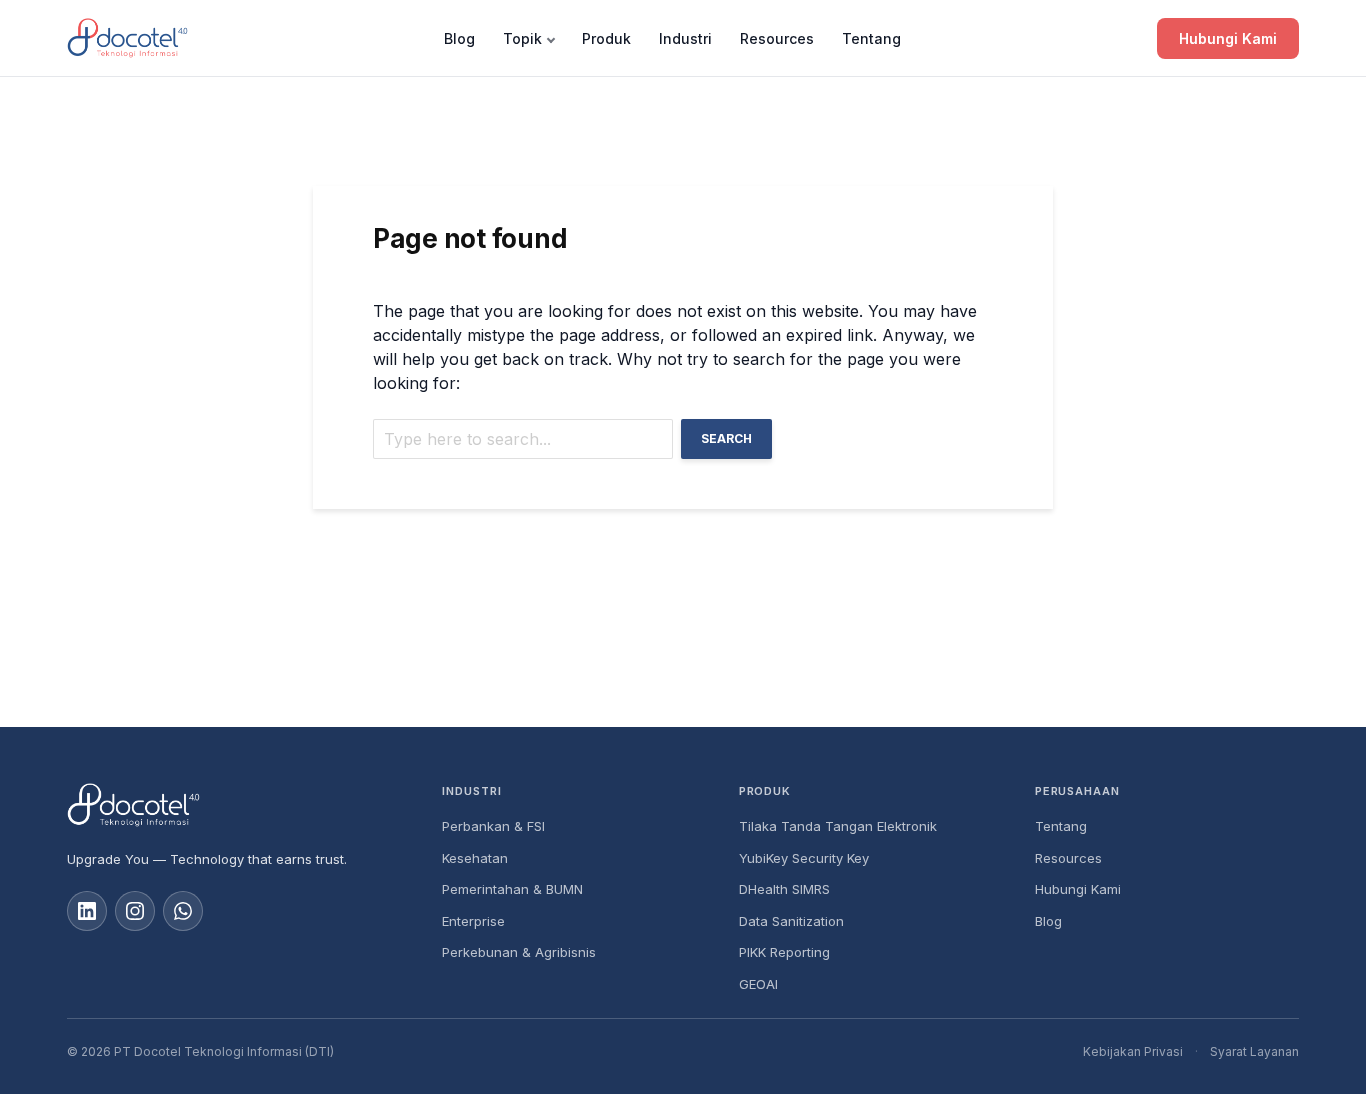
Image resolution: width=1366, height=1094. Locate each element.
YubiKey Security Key (804, 858)
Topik (522, 38)
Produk (606, 38)
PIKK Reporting (784, 952)
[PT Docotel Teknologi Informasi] (238, 805)
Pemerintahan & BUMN (512, 889)
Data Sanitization (791, 921)
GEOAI (758, 984)
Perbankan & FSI (493, 826)
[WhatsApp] (183, 911)
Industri (685, 38)
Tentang (871, 38)
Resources (777, 38)
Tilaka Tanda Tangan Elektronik (838, 826)
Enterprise (473, 921)
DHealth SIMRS (784, 889)
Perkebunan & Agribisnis (519, 952)
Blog (459, 38)
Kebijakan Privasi (1133, 1051)
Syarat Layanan (1254, 1051)
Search (726, 438)
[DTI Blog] (127, 38)
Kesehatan (475, 858)
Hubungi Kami (1228, 38)
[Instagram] (135, 911)
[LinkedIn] (87, 911)
